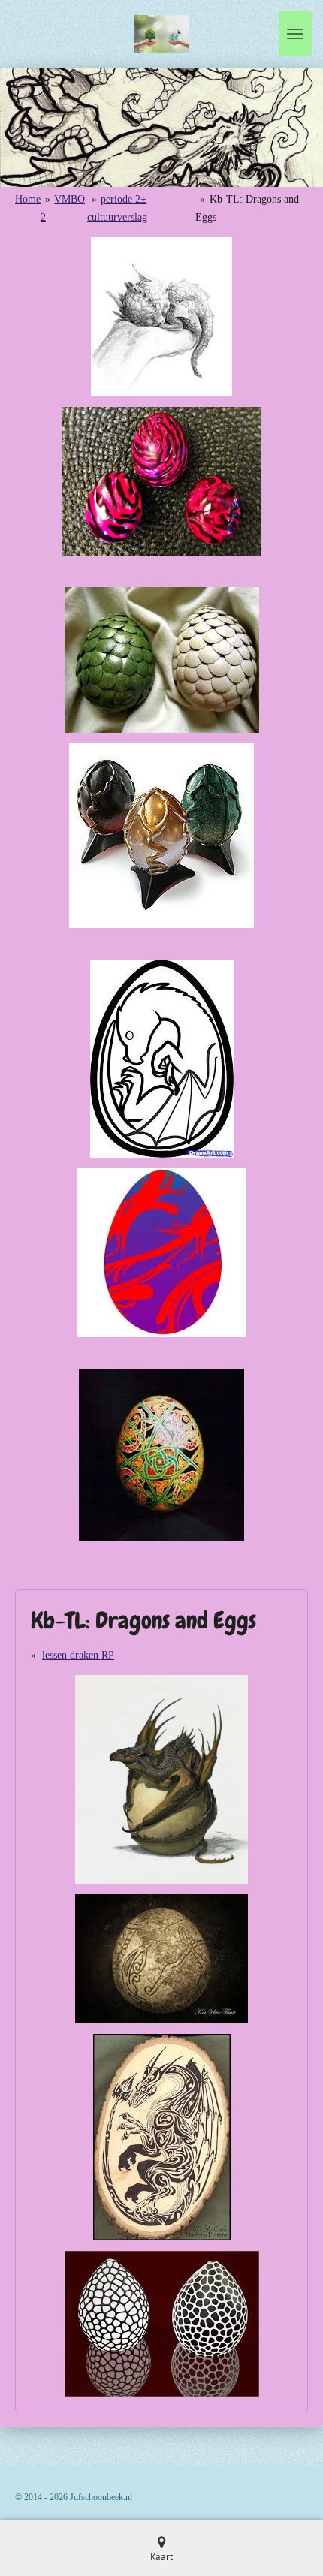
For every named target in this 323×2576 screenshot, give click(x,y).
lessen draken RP (78, 1655)
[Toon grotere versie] (161, 317)
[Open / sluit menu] (295, 34)
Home (28, 199)
